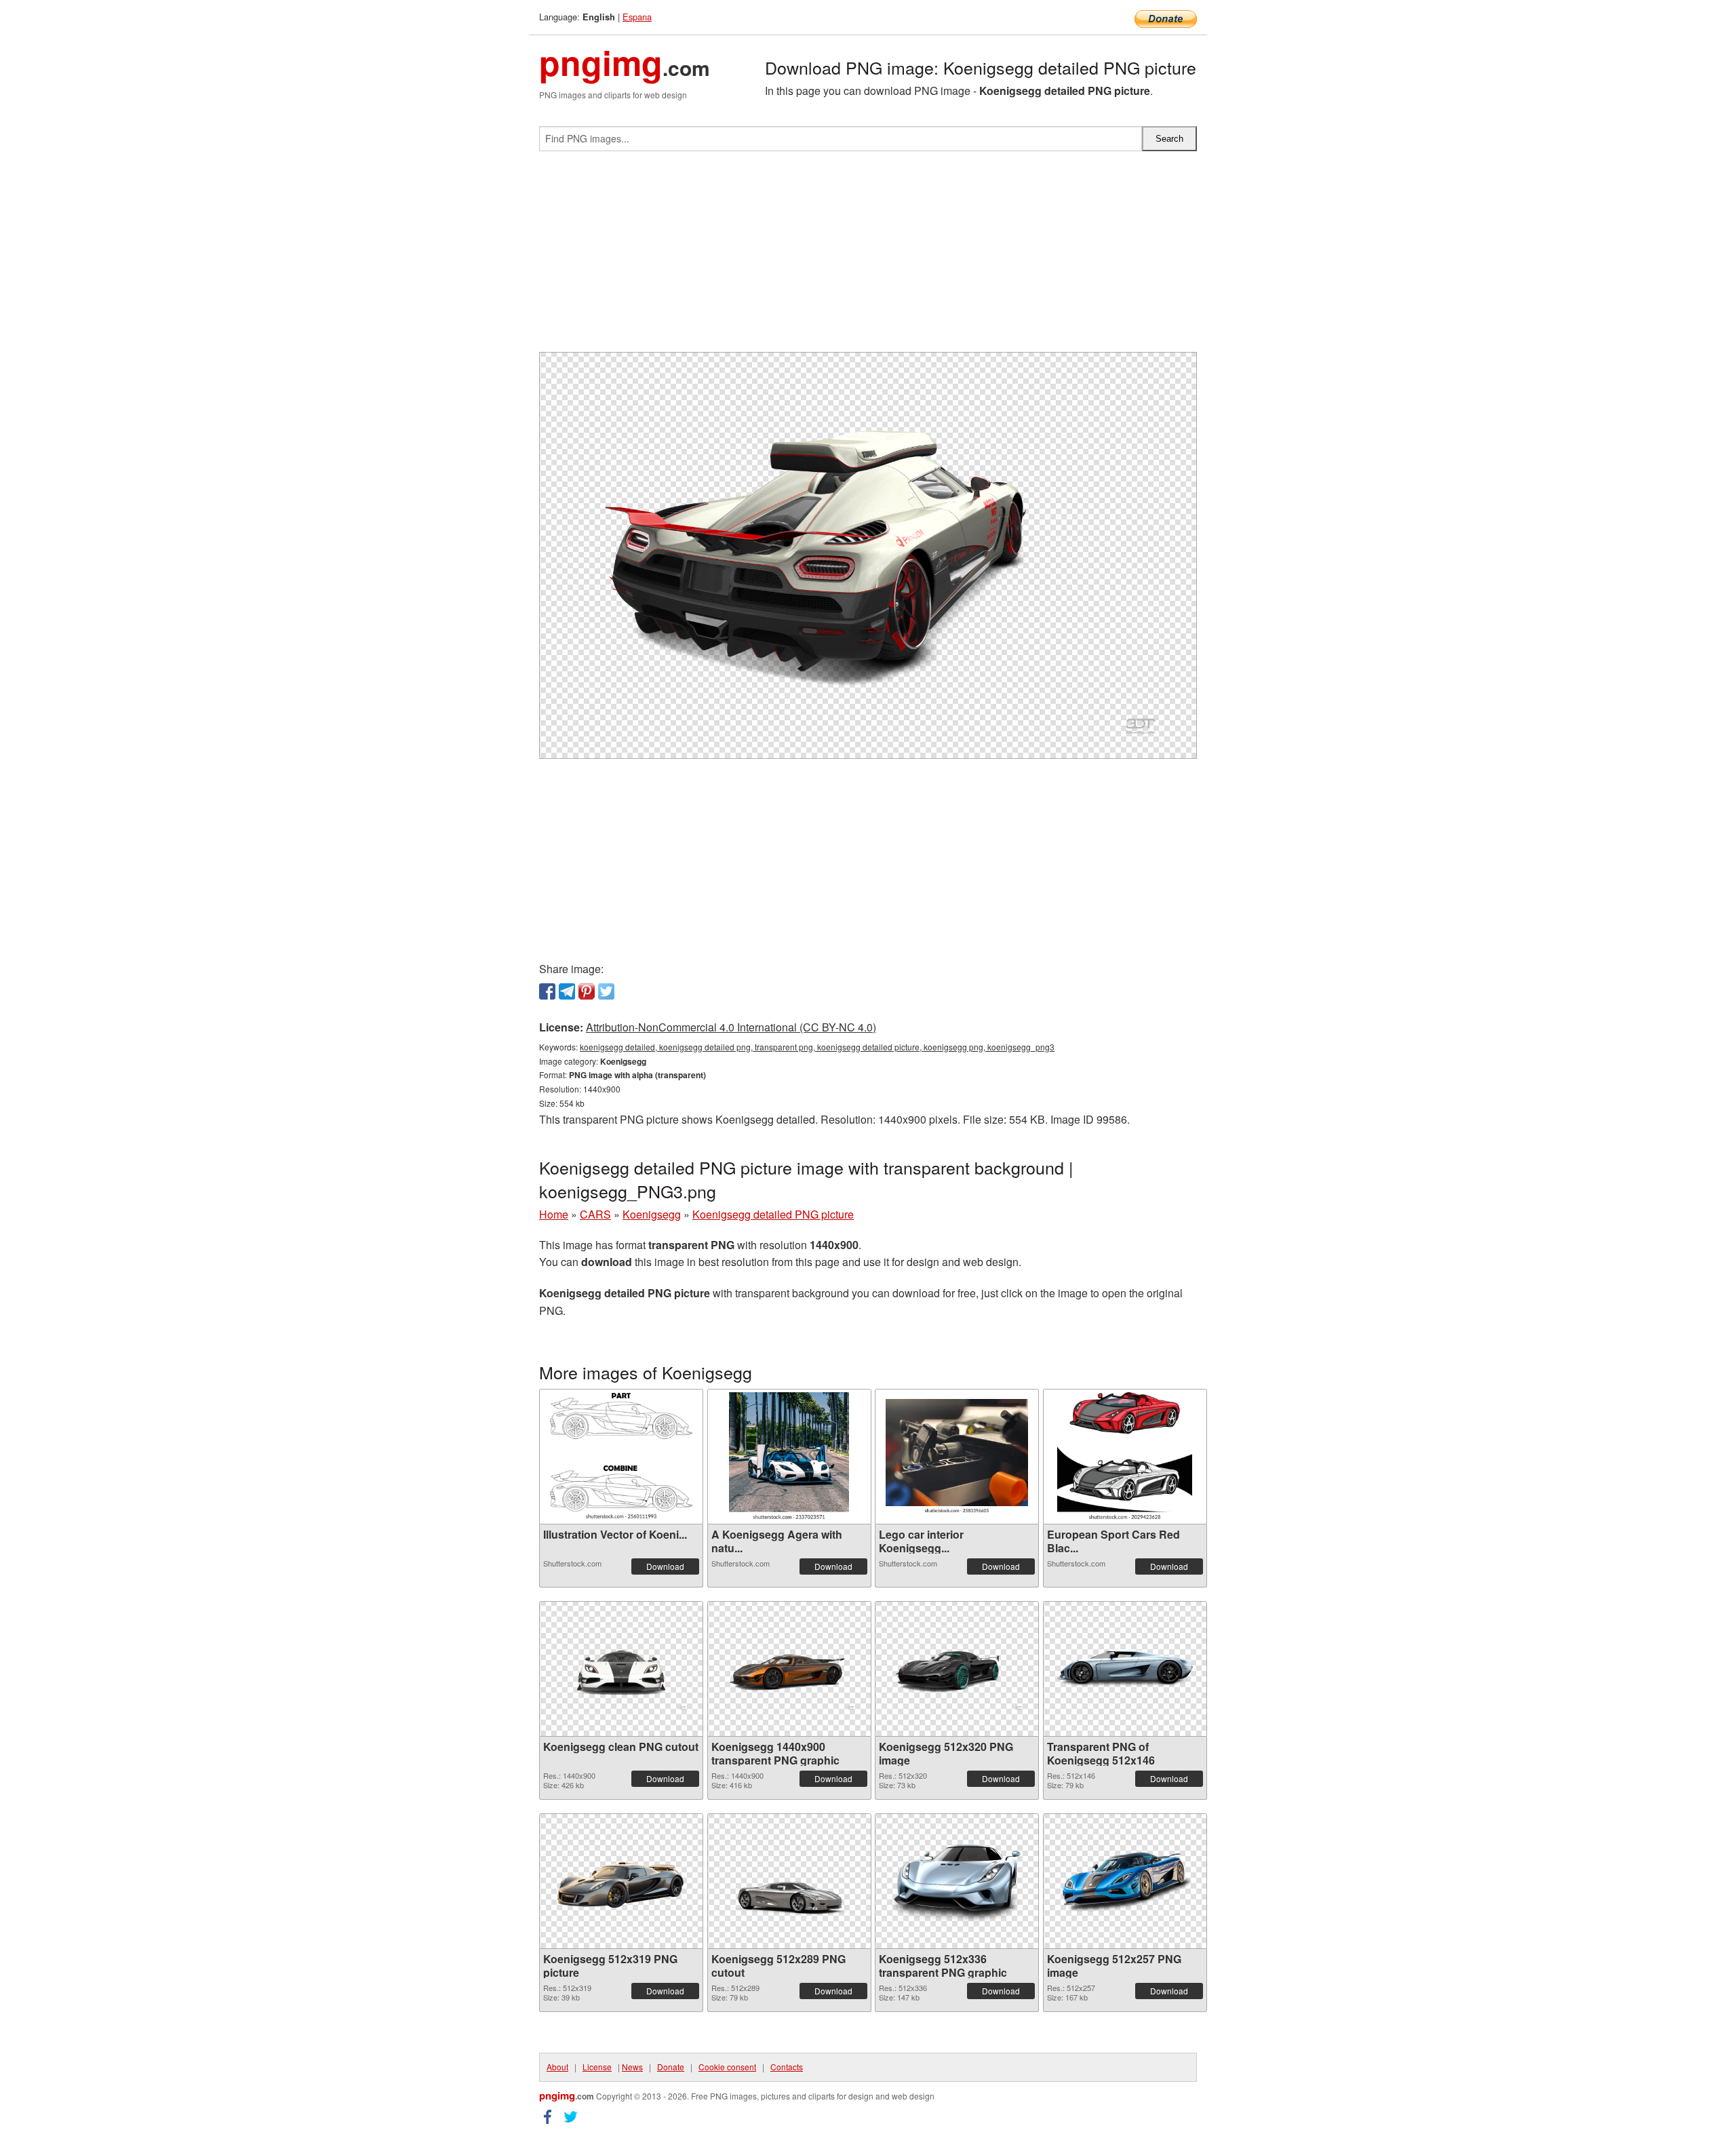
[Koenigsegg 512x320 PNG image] (957, 1669)
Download (665, 1566)
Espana (637, 17)
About (557, 2067)
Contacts (787, 2067)
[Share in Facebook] (547, 991)
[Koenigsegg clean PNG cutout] (621, 1669)
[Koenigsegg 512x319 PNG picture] (621, 1881)
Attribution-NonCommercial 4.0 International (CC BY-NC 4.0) (731, 1027)
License (597, 2067)
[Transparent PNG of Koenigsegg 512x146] (1125, 1669)
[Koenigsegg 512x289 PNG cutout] (789, 1881)
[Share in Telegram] (567, 991)
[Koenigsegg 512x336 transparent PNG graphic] (957, 1881)
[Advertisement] (868, 257)
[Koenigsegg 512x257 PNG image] (1125, 1881)
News (632, 2067)
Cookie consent (727, 2067)
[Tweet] (606, 991)
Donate (671, 2067)
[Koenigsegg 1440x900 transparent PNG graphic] (789, 1669)
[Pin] (587, 991)
